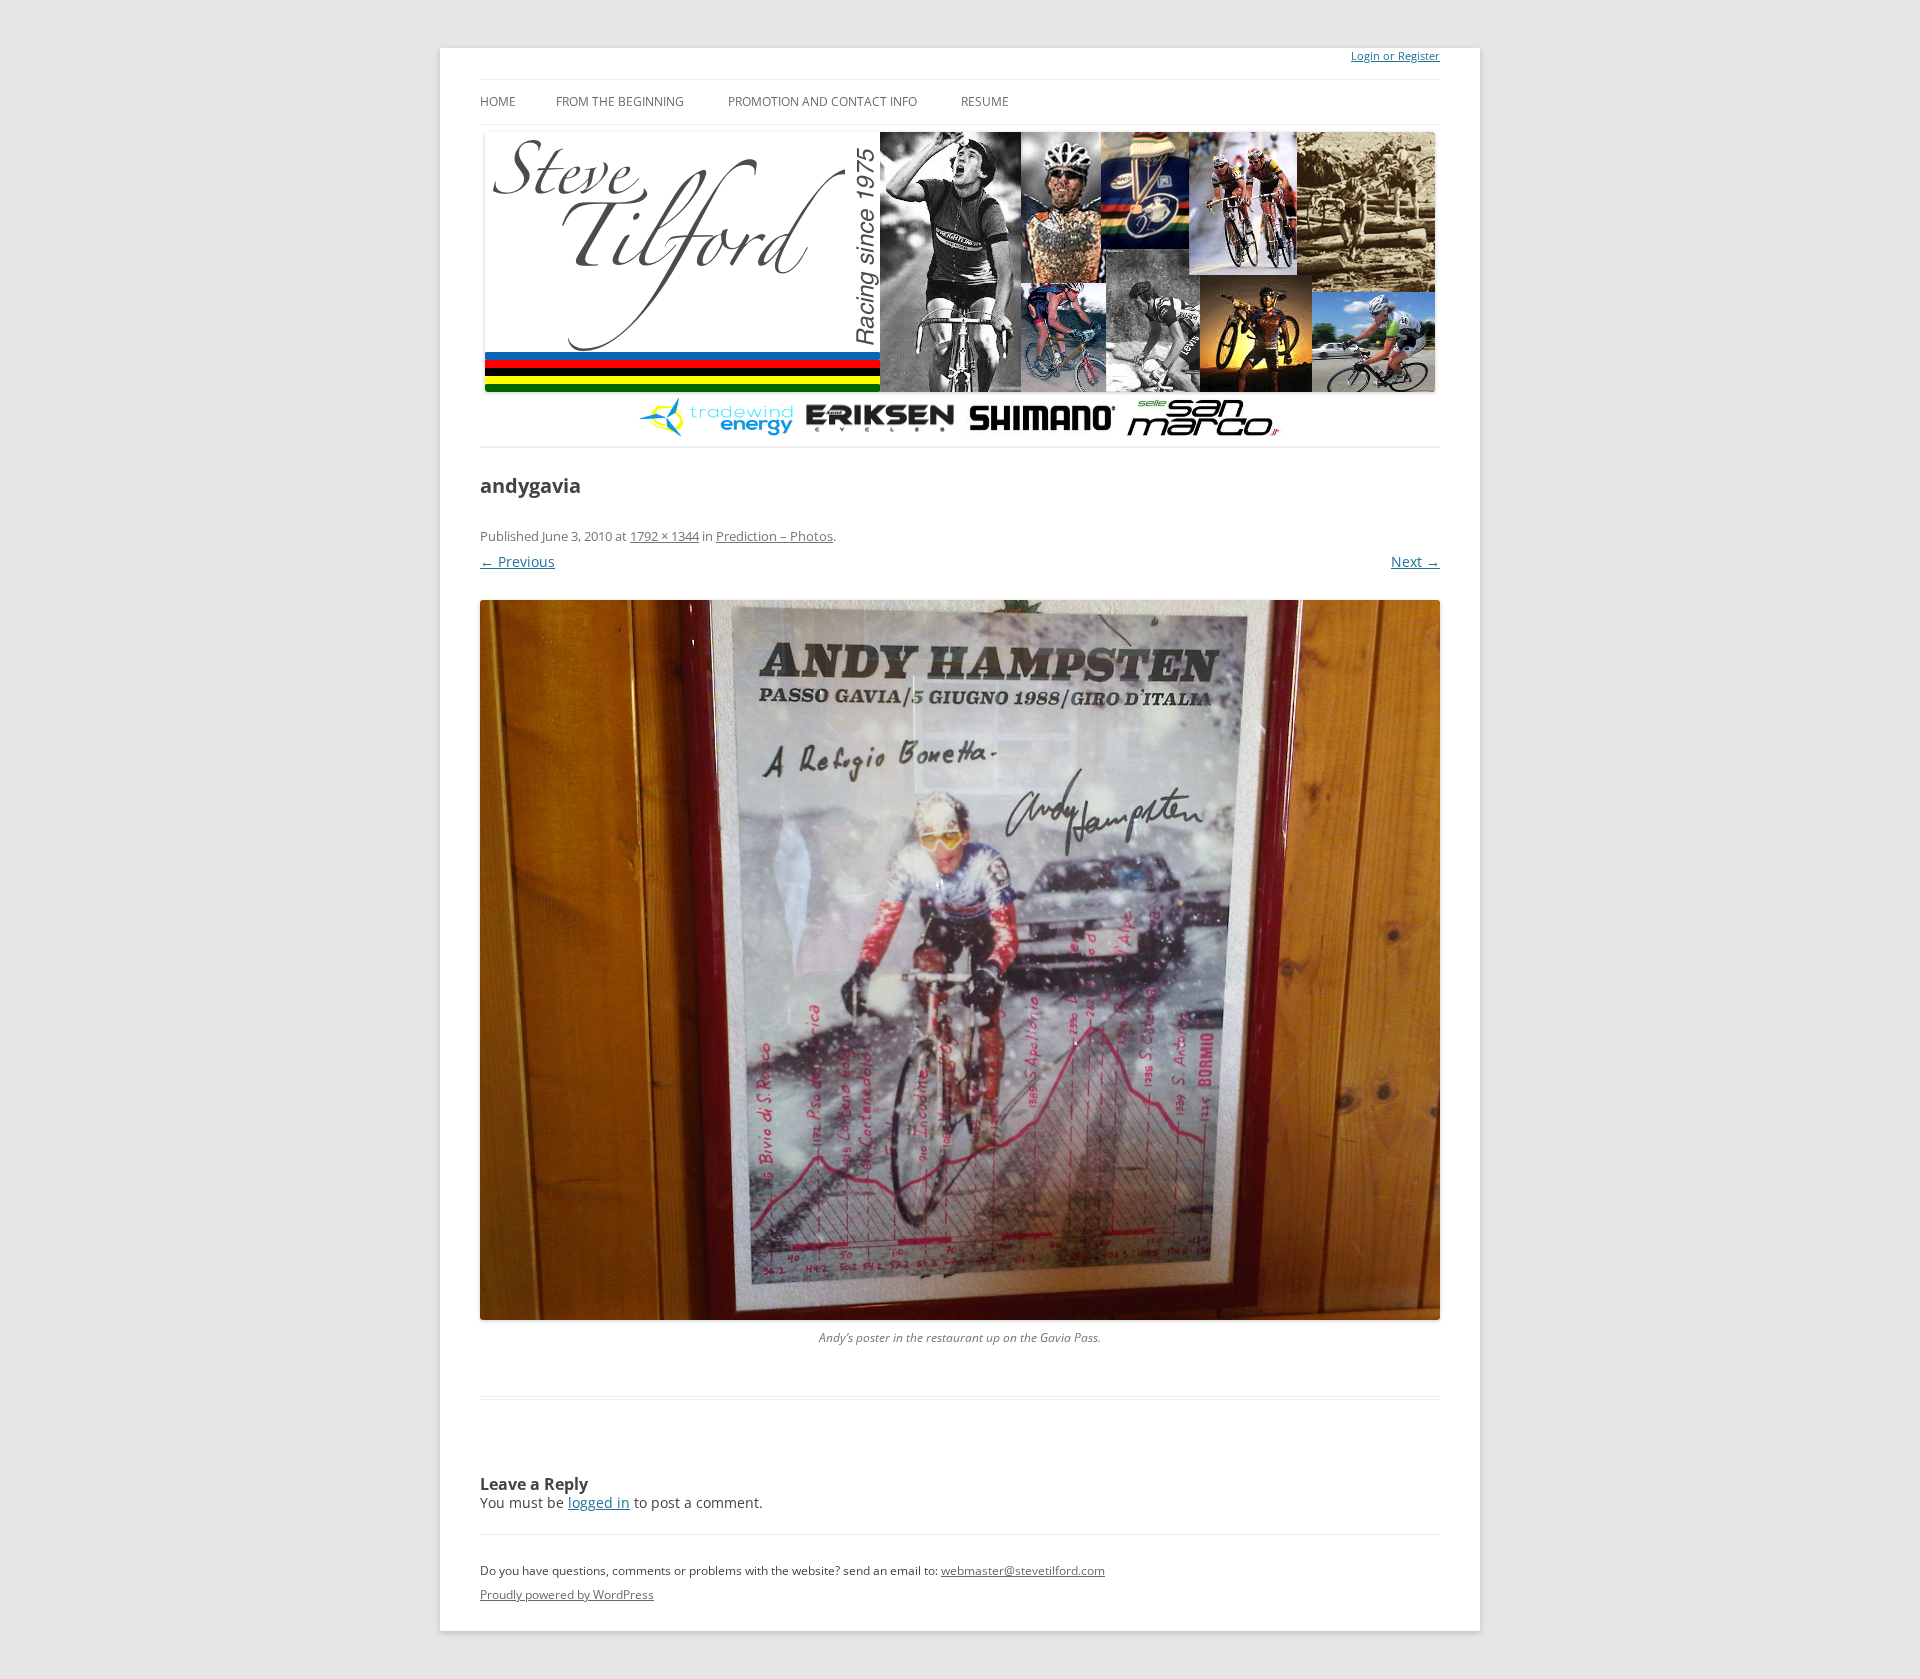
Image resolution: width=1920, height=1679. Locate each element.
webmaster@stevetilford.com (1023, 1570)
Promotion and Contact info (822, 101)
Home (498, 101)
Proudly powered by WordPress (567, 1594)
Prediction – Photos (774, 536)
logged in (599, 1502)
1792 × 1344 (664, 536)
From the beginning (620, 101)
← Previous (517, 561)
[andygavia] (960, 960)
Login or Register (1395, 56)
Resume (985, 101)
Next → (1415, 561)
